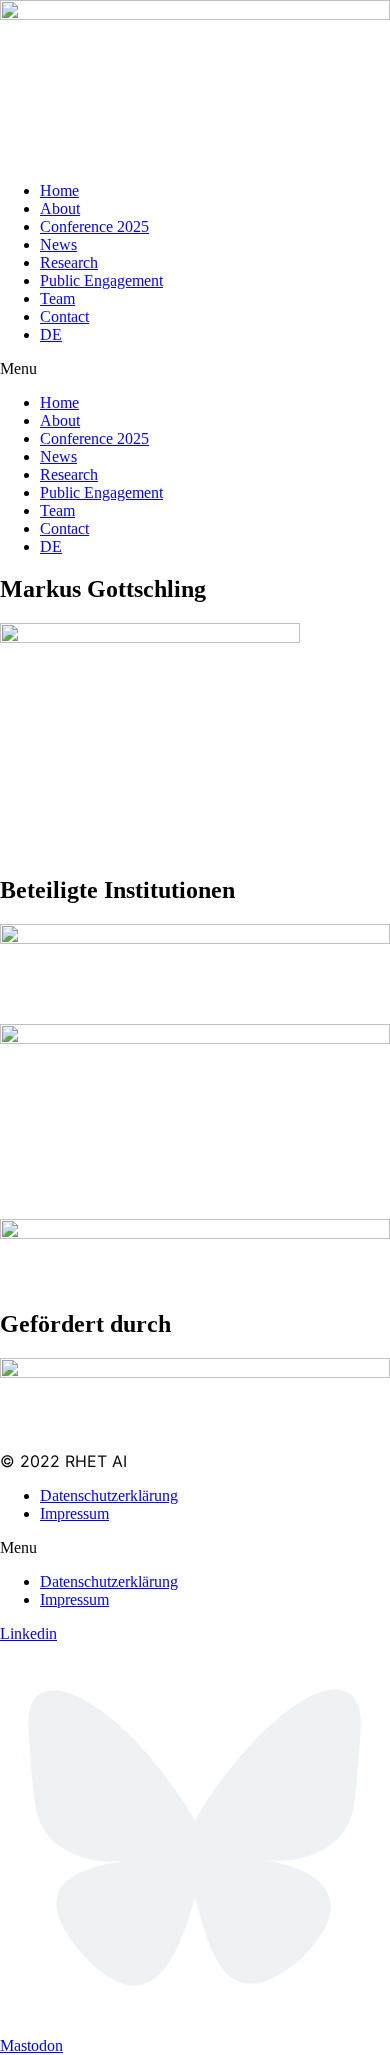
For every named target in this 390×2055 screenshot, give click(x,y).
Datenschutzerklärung (109, 1495)
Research (69, 262)
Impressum (74, 1513)
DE (51, 334)
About (60, 208)
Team (57, 298)
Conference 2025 (94, 226)
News (58, 244)
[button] (195, 369)
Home (59, 190)
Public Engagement (101, 280)
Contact (64, 316)
